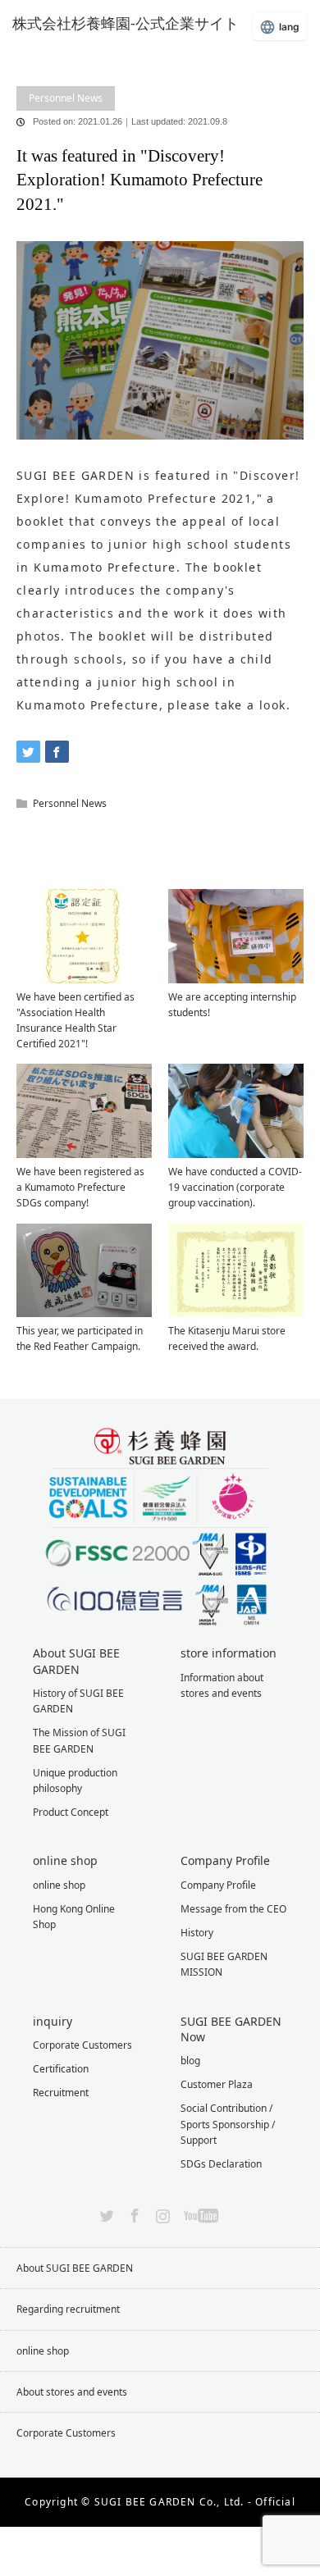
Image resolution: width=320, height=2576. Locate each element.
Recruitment (61, 2093)
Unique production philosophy (75, 1780)
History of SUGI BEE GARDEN (78, 1701)
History (197, 1933)
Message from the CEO (233, 1909)
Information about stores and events (222, 1685)
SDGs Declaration (221, 2164)
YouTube (199, 2213)
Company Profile (218, 1885)
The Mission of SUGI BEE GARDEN (79, 1740)
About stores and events (72, 2392)
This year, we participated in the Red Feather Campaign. (80, 1338)
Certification (61, 2069)
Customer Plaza (217, 2084)
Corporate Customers (82, 2045)
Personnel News (66, 98)
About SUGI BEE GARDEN (75, 2268)
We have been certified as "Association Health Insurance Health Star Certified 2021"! (75, 1021)
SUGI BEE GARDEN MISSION (224, 1964)
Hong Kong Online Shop (74, 1917)
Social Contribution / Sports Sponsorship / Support (228, 2124)
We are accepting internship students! (232, 1005)
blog (60, 63)
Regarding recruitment (68, 2309)
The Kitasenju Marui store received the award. (227, 1338)
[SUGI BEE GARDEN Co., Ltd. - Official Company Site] (135, 23)
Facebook (133, 2213)
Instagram (161, 2213)
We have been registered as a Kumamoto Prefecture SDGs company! (80, 1187)
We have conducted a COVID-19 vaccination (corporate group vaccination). (235, 1187)
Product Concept (71, 1812)
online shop (59, 1885)
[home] (22, 51)
